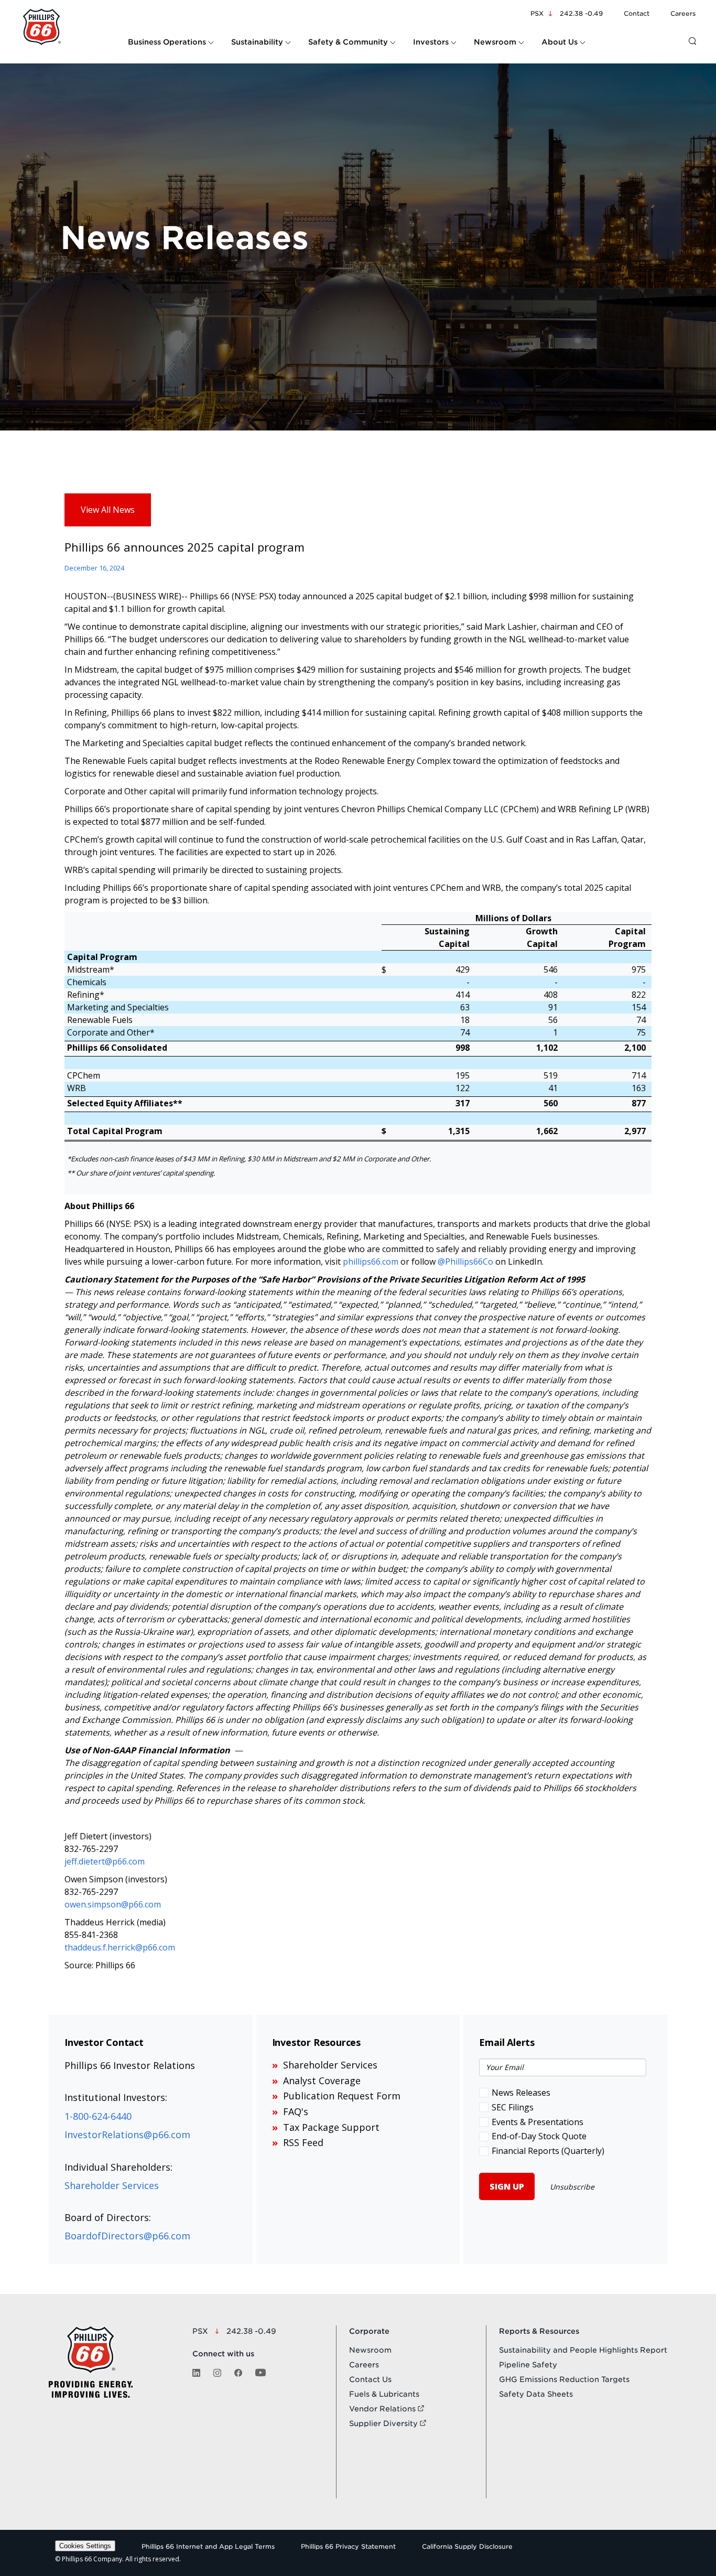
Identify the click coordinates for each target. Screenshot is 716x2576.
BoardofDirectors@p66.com (127, 2236)
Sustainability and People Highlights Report (583, 2350)
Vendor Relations (383, 2409)
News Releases (521, 2093)
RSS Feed (303, 2142)
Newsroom (370, 2350)
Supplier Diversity (384, 2423)
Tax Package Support (331, 2127)
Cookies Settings (85, 2546)
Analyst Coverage (322, 2081)
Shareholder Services (112, 2185)
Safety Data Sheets (536, 2394)
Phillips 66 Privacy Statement (348, 2546)
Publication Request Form (342, 2096)
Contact (637, 13)
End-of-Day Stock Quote (539, 2136)
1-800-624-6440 (98, 2116)
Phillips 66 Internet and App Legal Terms (208, 2546)
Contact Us (370, 2379)
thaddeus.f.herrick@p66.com (120, 1947)
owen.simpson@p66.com (113, 1904)
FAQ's (296, 2111)
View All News (108, 510)
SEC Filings (513, 2107)
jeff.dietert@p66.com (105, 1861)
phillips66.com (371, 1262)
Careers (683, 13)
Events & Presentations (538, 2122)
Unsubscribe (572, 2187)
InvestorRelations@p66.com (127, 2135)
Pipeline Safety (528, 2365)
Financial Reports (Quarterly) (548, 2151)
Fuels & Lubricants (384, 2394)
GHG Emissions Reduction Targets (564, 2379)
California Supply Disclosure (467, 2546)
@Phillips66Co (465, 1262)
